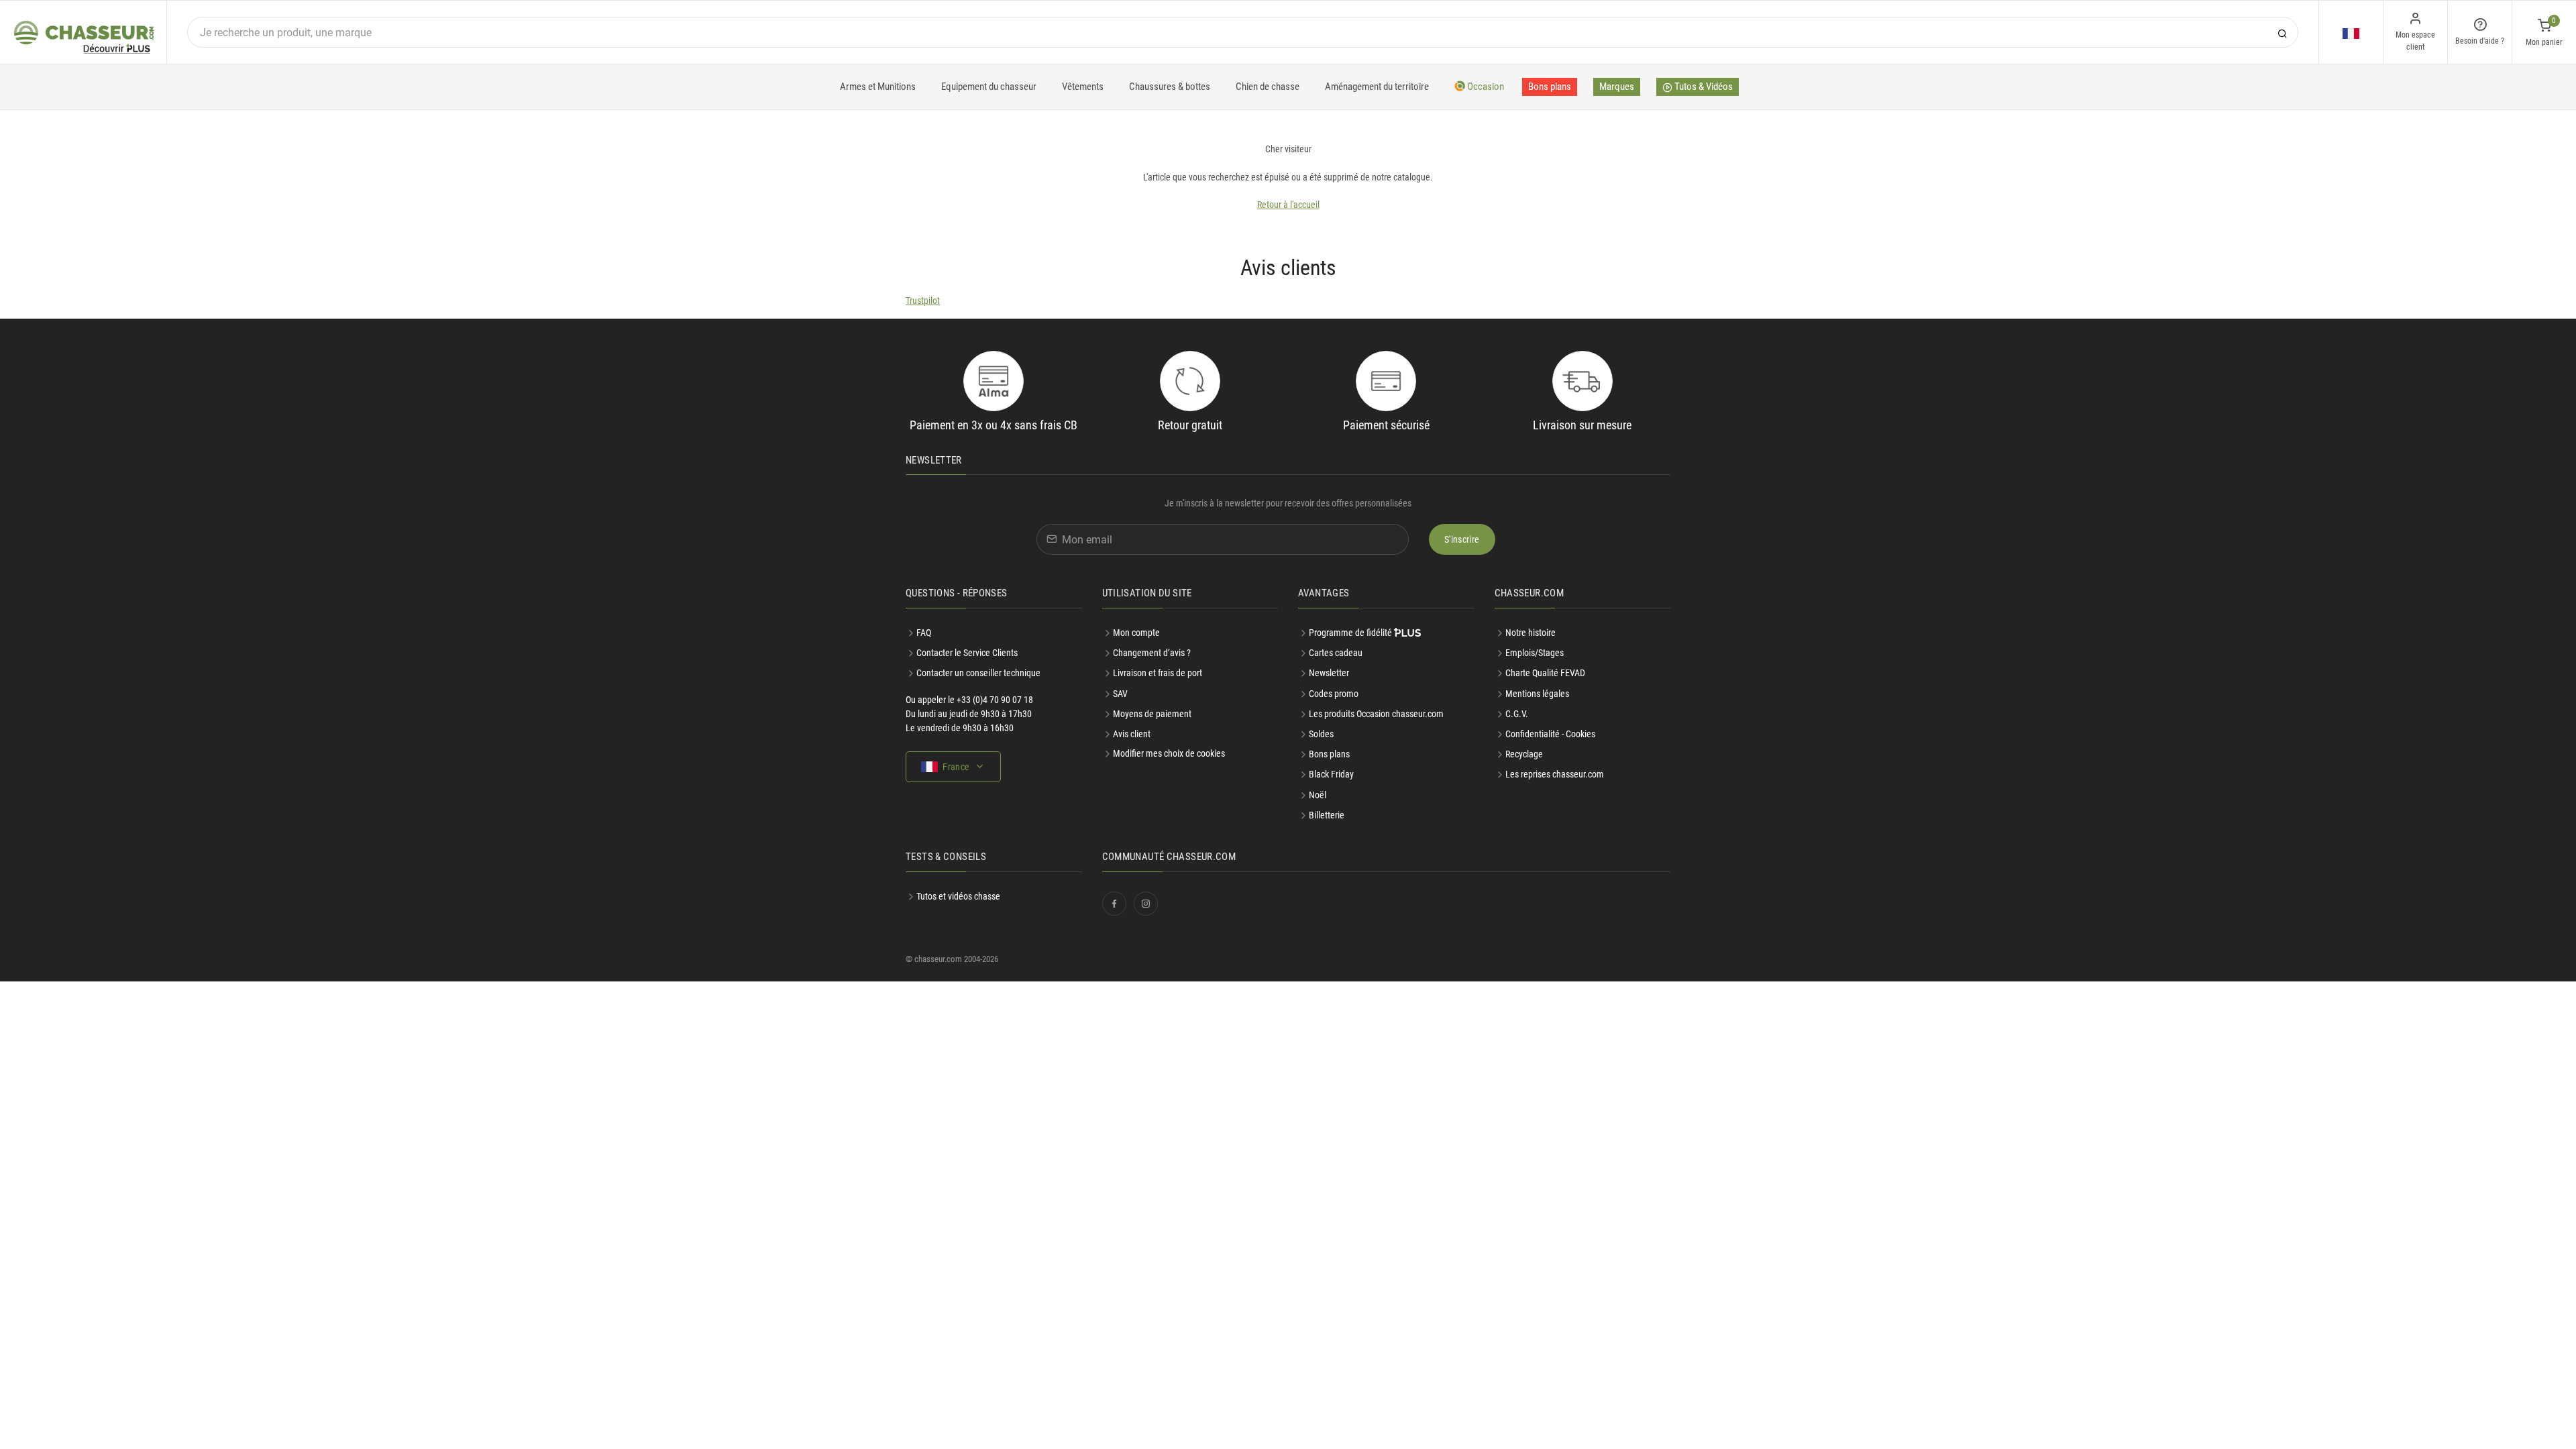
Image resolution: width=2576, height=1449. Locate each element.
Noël (1318, 795)
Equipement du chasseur (989, 87)
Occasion (1485, 87)
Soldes (1321, 734)
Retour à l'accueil (1288, 205)
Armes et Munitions (878, 87)
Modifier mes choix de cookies (1169, 753)
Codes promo (1334, 694)
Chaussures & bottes (1170, 87)
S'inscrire (1462, 539)
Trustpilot (923, 301)
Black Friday (1331, 774)
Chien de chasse (1268, 87)
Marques (1617, 87)
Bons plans (1550, 87)
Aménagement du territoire (1377, 87)
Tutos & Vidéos (1703, 87)
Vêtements (1083, 87)
